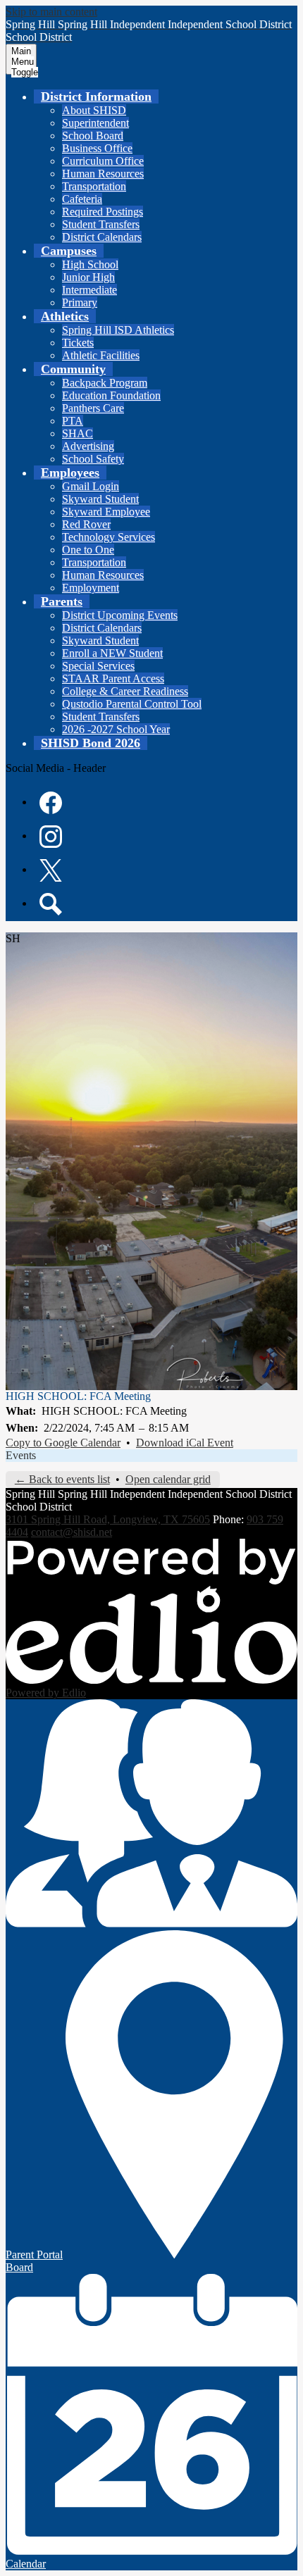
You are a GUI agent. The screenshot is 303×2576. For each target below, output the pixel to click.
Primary (80, 302)
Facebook (51, 803)
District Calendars (102, 237)
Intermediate (89, 290)
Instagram (51, 837)
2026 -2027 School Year (116, 729)
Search (51, 904)
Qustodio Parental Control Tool (132, 704)
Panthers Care (93, 408)
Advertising (88, 446)
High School (90, 264)
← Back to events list (62, 1479)
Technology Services (109, 537)
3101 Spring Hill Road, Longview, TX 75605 (108, 1519)
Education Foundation (111, 395)
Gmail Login (91, 486)
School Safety (93, 459)
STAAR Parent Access (113, 679)
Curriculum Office (103, 161)
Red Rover (86, 524)
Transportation (94, 186)
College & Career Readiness (125, 691)
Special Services (98, 666)
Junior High (88, 277)
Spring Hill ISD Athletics (118, 330)
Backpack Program (105, 383)
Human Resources (103, 174)
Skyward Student (100, 499)
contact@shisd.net (72, 1532)
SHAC (78, 433)
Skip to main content (51, 12)
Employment (91, 588)
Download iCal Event (185, 1443)
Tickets (78, 343)
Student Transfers (101, 224)
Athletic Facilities (101, 355)
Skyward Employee (106, 512)
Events (21, 1455)
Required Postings (103, 212)
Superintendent (95, 123)
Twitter (51, 870)
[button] (96, 96)
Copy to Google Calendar (63, 1443)
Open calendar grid (168, 1479)
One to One (88, 550)
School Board (93, 136)
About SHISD (94, 110)
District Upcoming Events (120, 615)
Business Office (97, 148)
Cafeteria (82, 199)
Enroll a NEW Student (112, 653)
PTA (73, 421)
